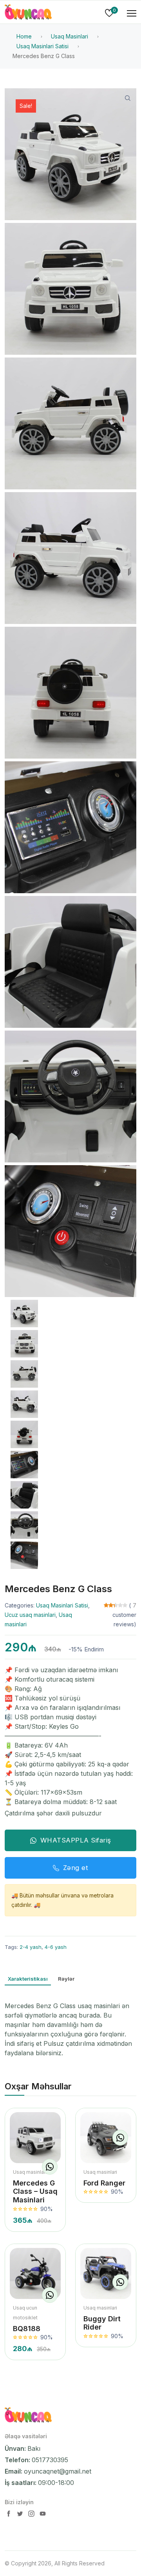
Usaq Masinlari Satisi (62, 1605)
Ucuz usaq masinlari (30, 1615)
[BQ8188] (35, 2273)
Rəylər (66, 1979)
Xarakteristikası (28, 1979)
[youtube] (43, 2515)
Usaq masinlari (30, 2172)
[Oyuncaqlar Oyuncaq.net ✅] (28, 13)
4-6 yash (56, 1947)
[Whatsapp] (50, 2167)
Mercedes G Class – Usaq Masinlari (35, 2191)
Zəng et (76, 1868)
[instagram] (32, 2515)
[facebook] (9, 2515)
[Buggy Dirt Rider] (106, 2273)
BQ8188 (27, 2329)
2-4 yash (31, 1947)
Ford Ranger (104, 2183)
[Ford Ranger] (106, 2138)
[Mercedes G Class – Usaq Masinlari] (35, 2138)
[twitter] (21, 2515)
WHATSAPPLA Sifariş (76, 1840)
